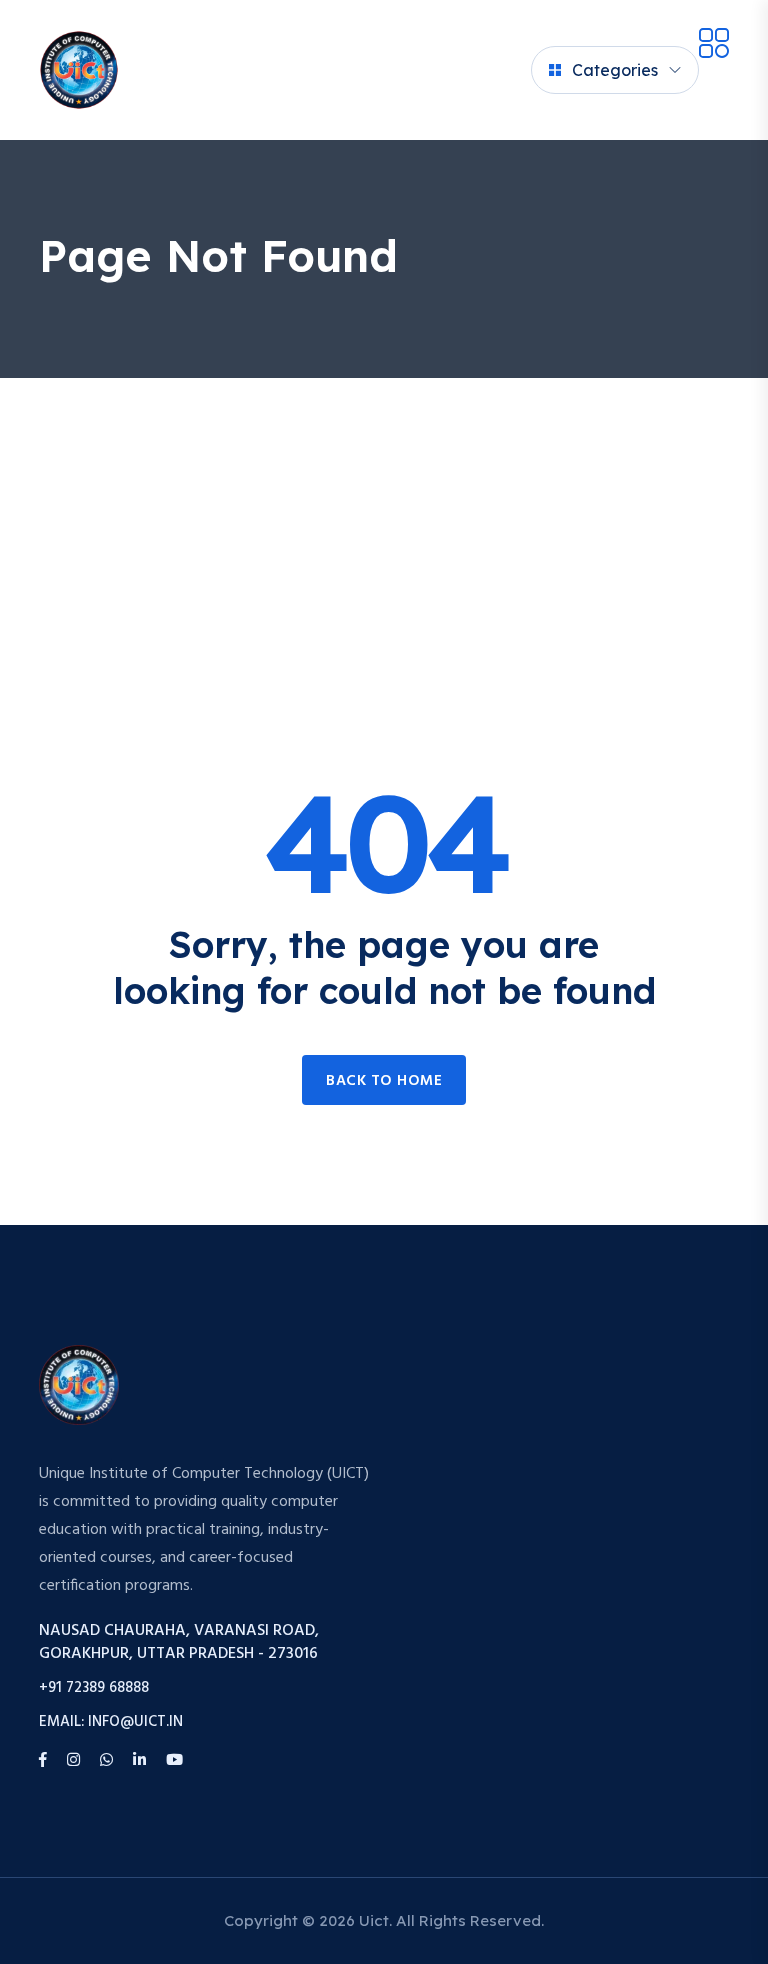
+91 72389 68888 (94, 1688)
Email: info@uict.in (111, 1722)
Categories (615, 70)
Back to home (384, 1081)
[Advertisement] (384, 528)
